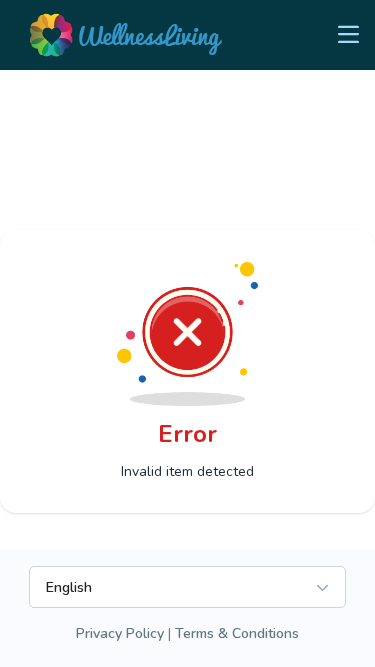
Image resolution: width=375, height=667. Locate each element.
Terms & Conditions (237, 633)
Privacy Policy (120, 633)
